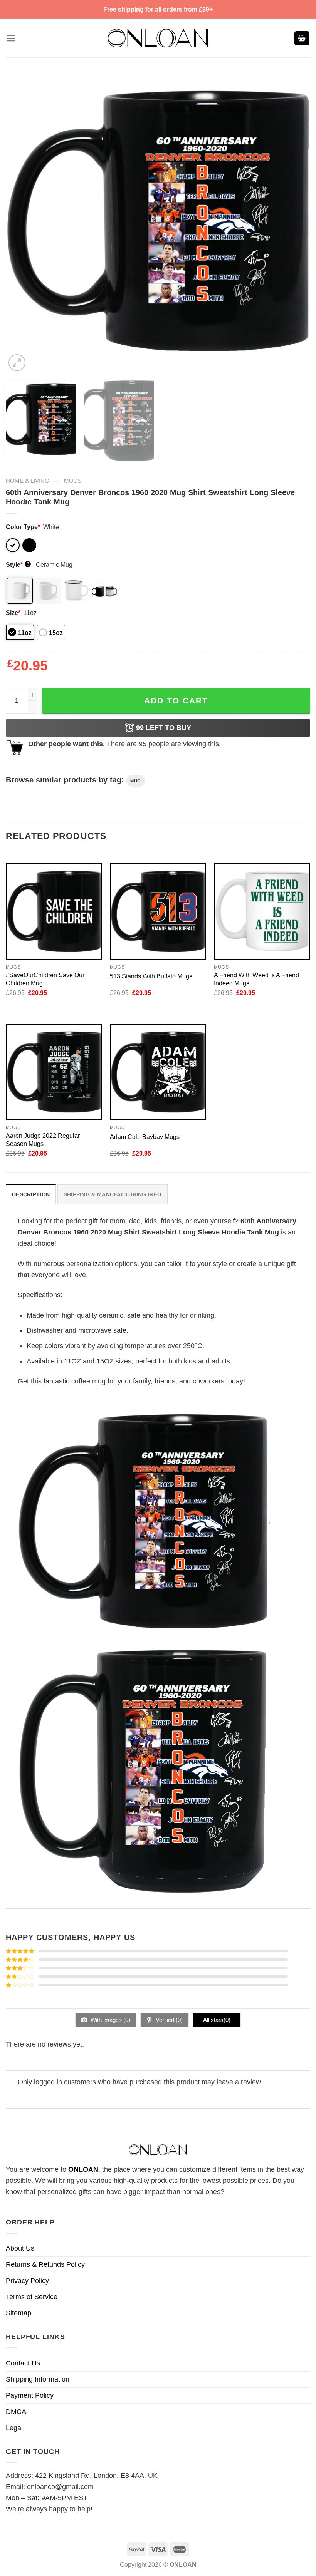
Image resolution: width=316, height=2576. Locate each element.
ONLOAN (83, 2169)
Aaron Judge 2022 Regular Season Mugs (43, 1140)
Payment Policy (30, 2395)
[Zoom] (17, 363)
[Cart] (302, 38)
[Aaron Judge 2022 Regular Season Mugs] (54, 1072)
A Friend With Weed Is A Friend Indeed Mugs (256, 979)
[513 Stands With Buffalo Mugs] (158, 911)
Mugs (73, 481)
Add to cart (176, 701)
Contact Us (23, 2363)
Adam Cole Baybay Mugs (145, 1137)
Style (18, 564)
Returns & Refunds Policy (45, 2264)
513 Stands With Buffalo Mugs (151, 976)
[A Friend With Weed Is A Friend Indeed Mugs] (262, 911)
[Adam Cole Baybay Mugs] (158, 1072)
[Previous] (22, 221)
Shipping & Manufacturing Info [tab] (113, 1194)
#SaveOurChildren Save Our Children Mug (45, 979)
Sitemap (18, 2313)
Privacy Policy (27, 2281)
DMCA (16, 2412)
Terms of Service (32, 2297)
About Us (20, 2248)
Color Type (23, 527)
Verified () (168, 2020)
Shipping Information (38, 2379)
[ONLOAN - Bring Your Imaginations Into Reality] (158, 38)
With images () (110, 2020)
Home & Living (28, 481)
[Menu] (11, 38)
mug (136, 781)
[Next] (294, 221)
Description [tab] (31, 1194)
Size (13, 613)
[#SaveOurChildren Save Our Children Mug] (54, 911)
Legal (14, 2428)
